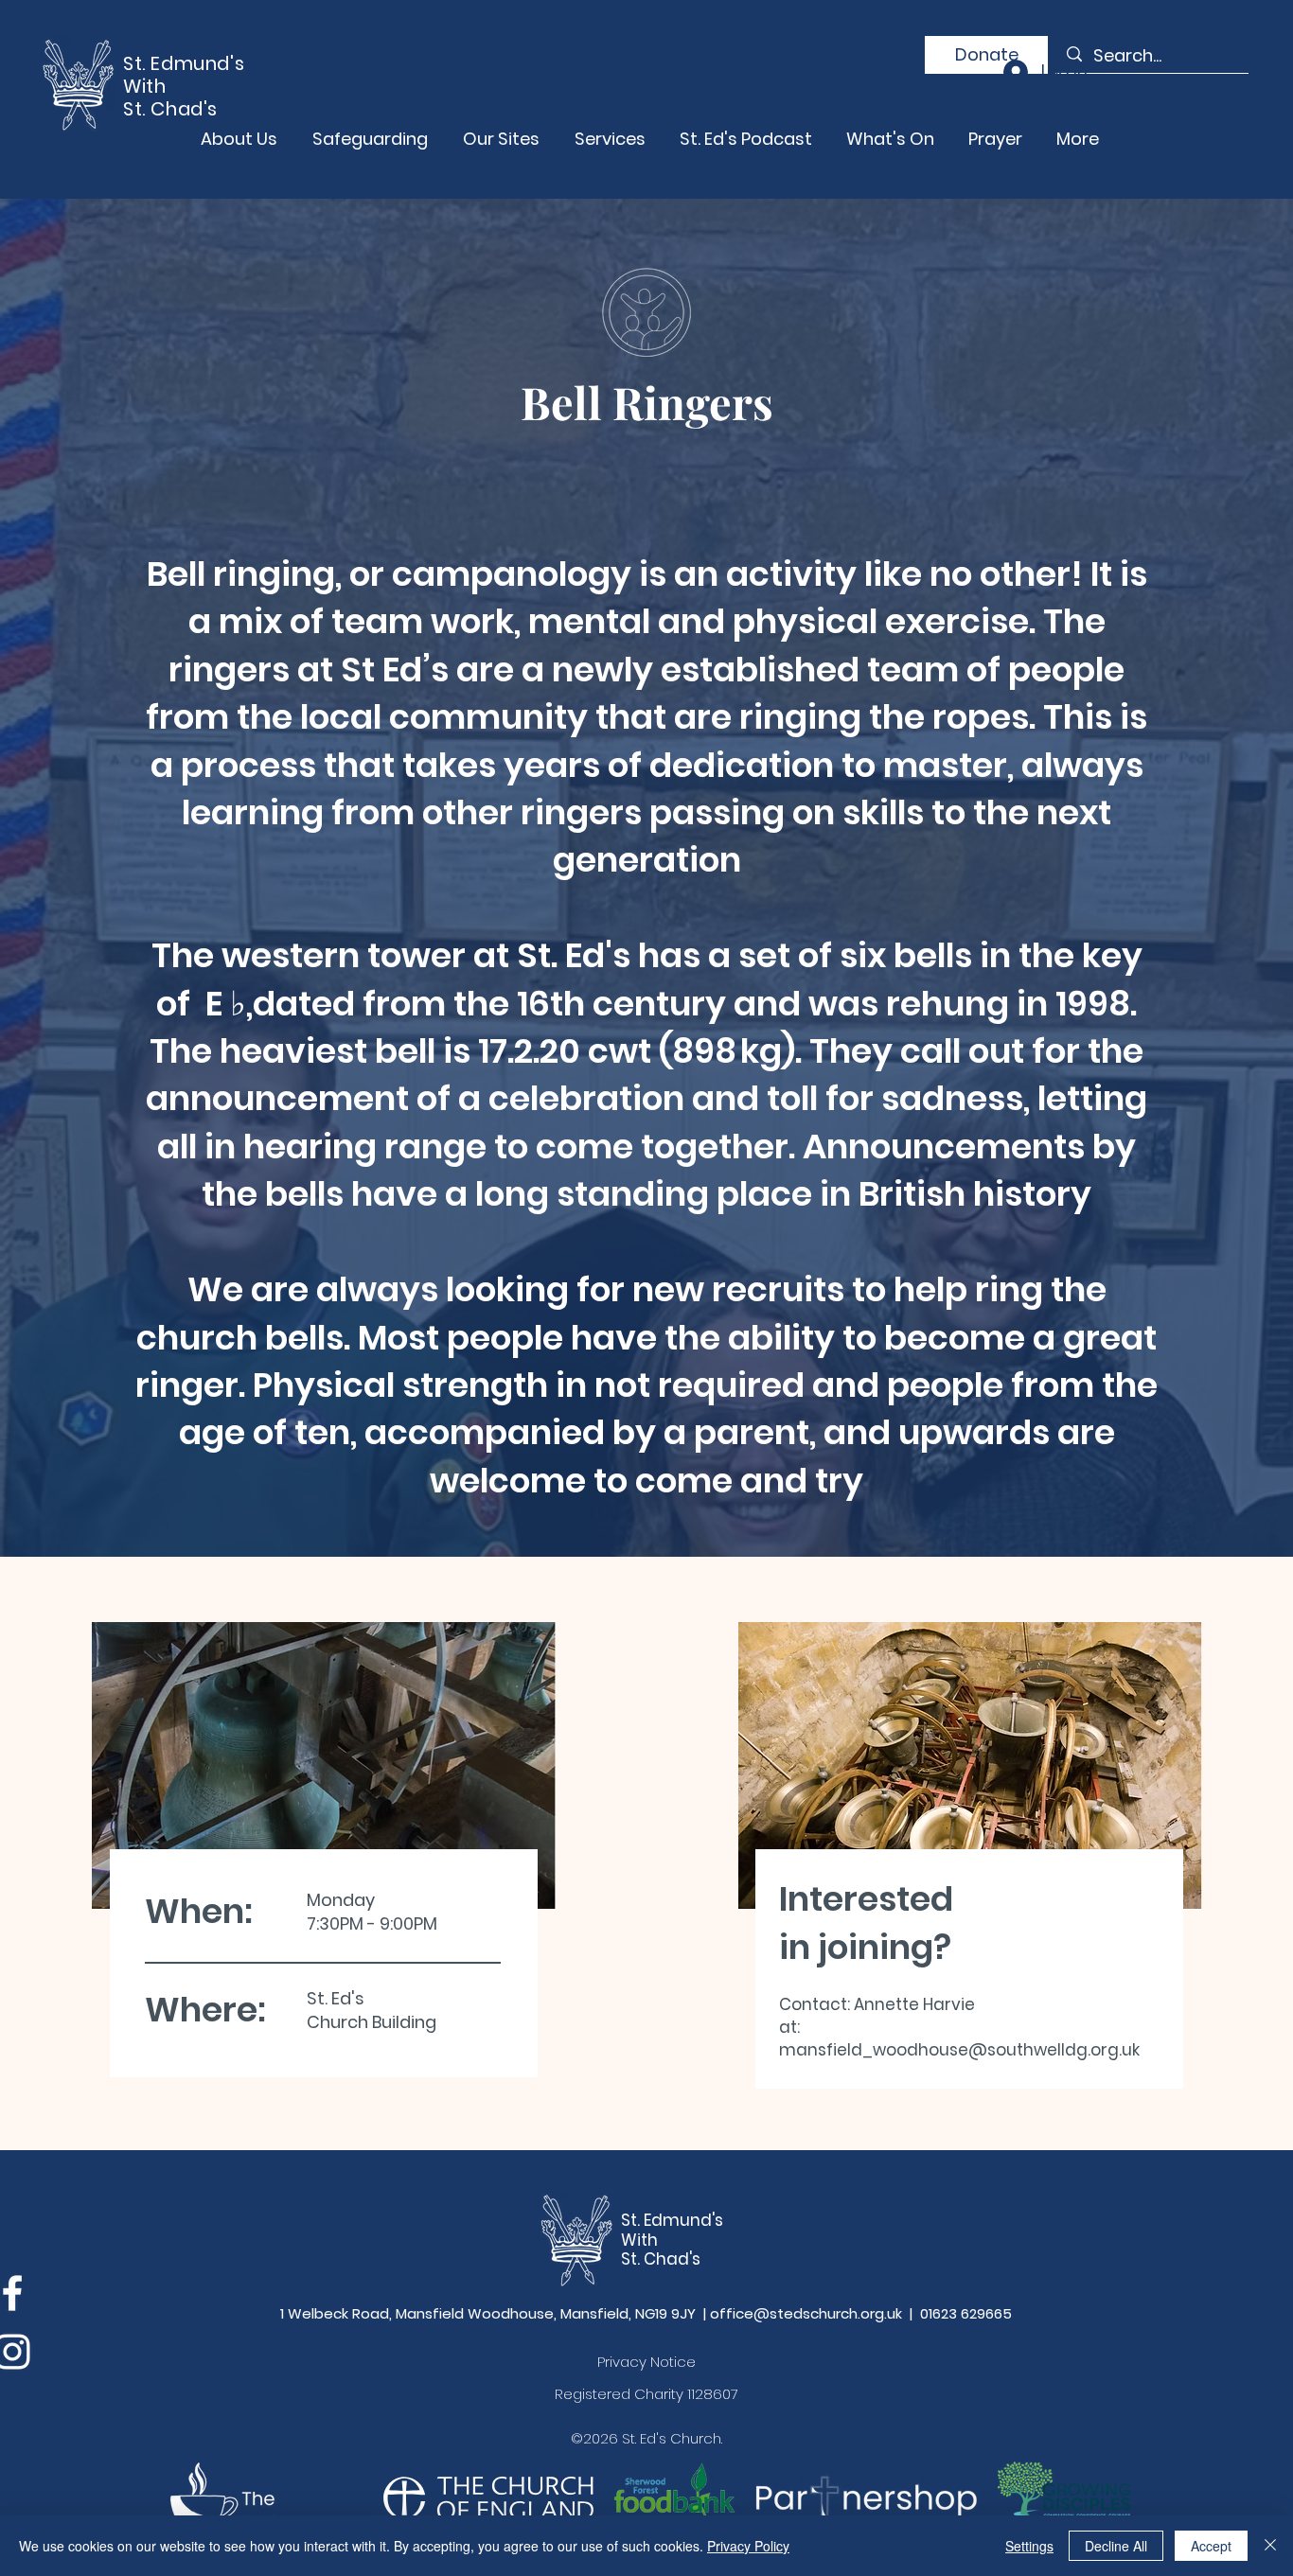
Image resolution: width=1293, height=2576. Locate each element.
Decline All (1116, 2546)
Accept (1211, 2546)
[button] (986, 55)
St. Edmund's (672, 2220)
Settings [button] (1029, 2546)
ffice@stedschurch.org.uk (811, 2313)
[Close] (1270, 2546)
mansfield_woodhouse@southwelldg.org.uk (959, 2050)
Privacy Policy (748, 2546)
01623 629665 (966, 2313)
